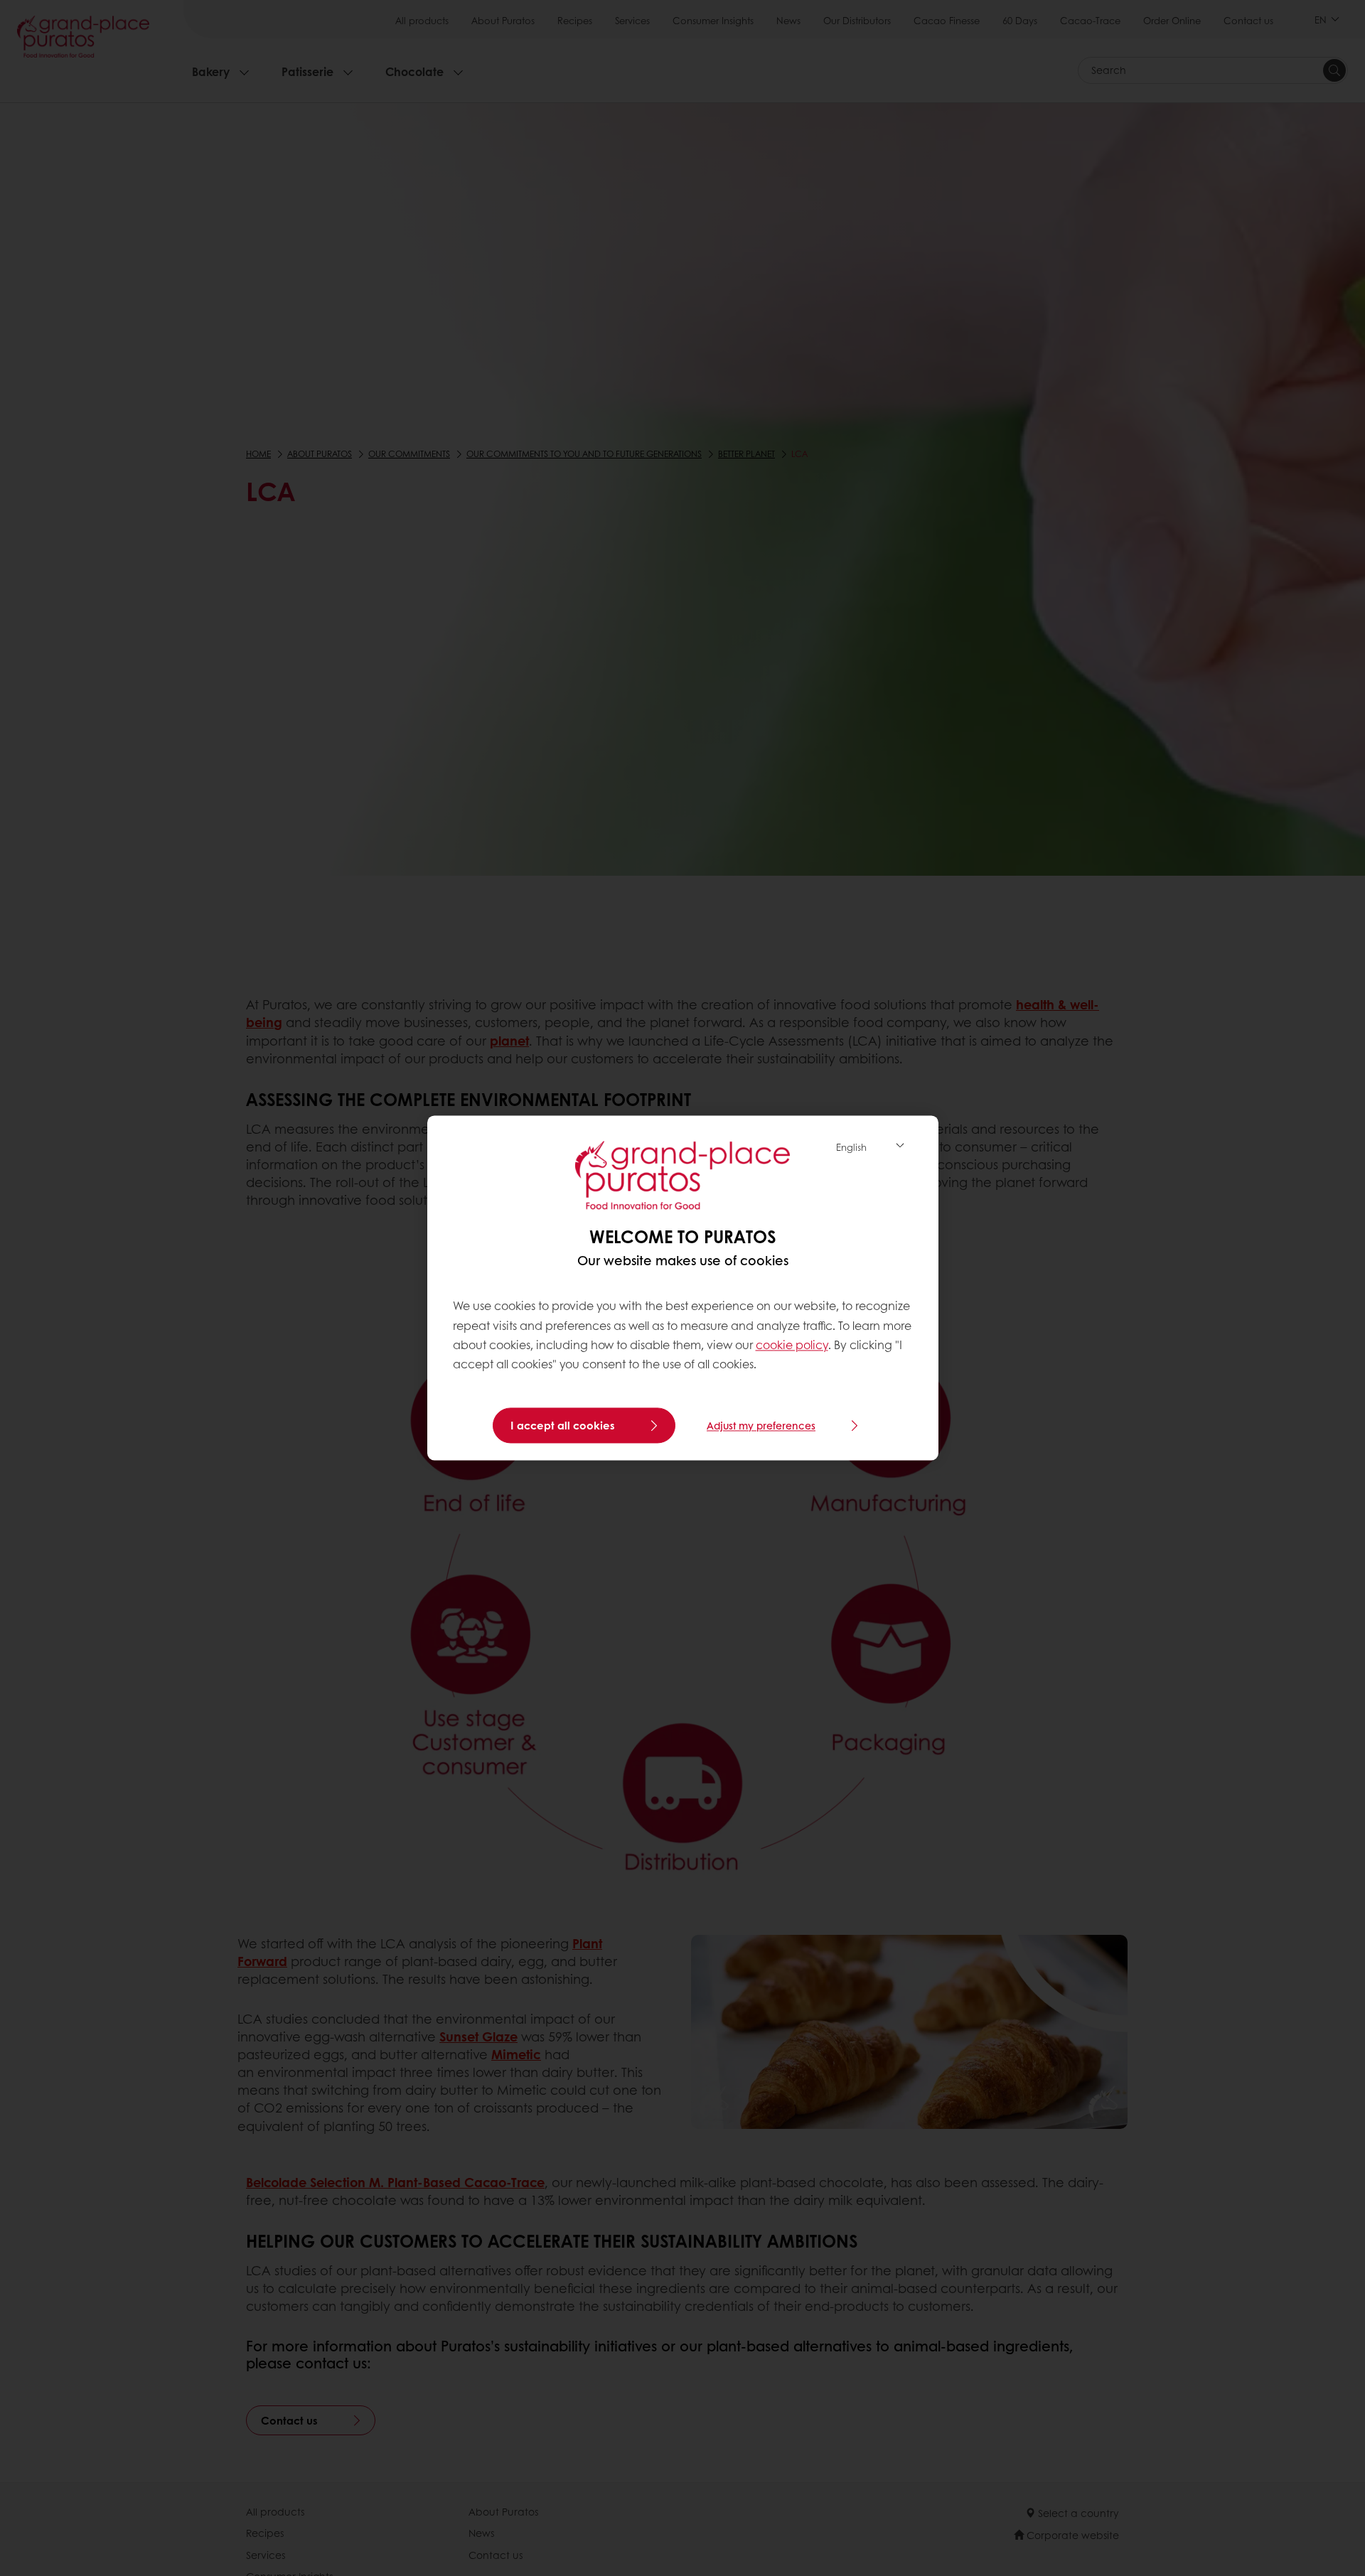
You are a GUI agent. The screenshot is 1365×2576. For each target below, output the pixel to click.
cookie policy (792, 1345)
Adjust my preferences (761, 1426)
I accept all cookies (563, 1426)
